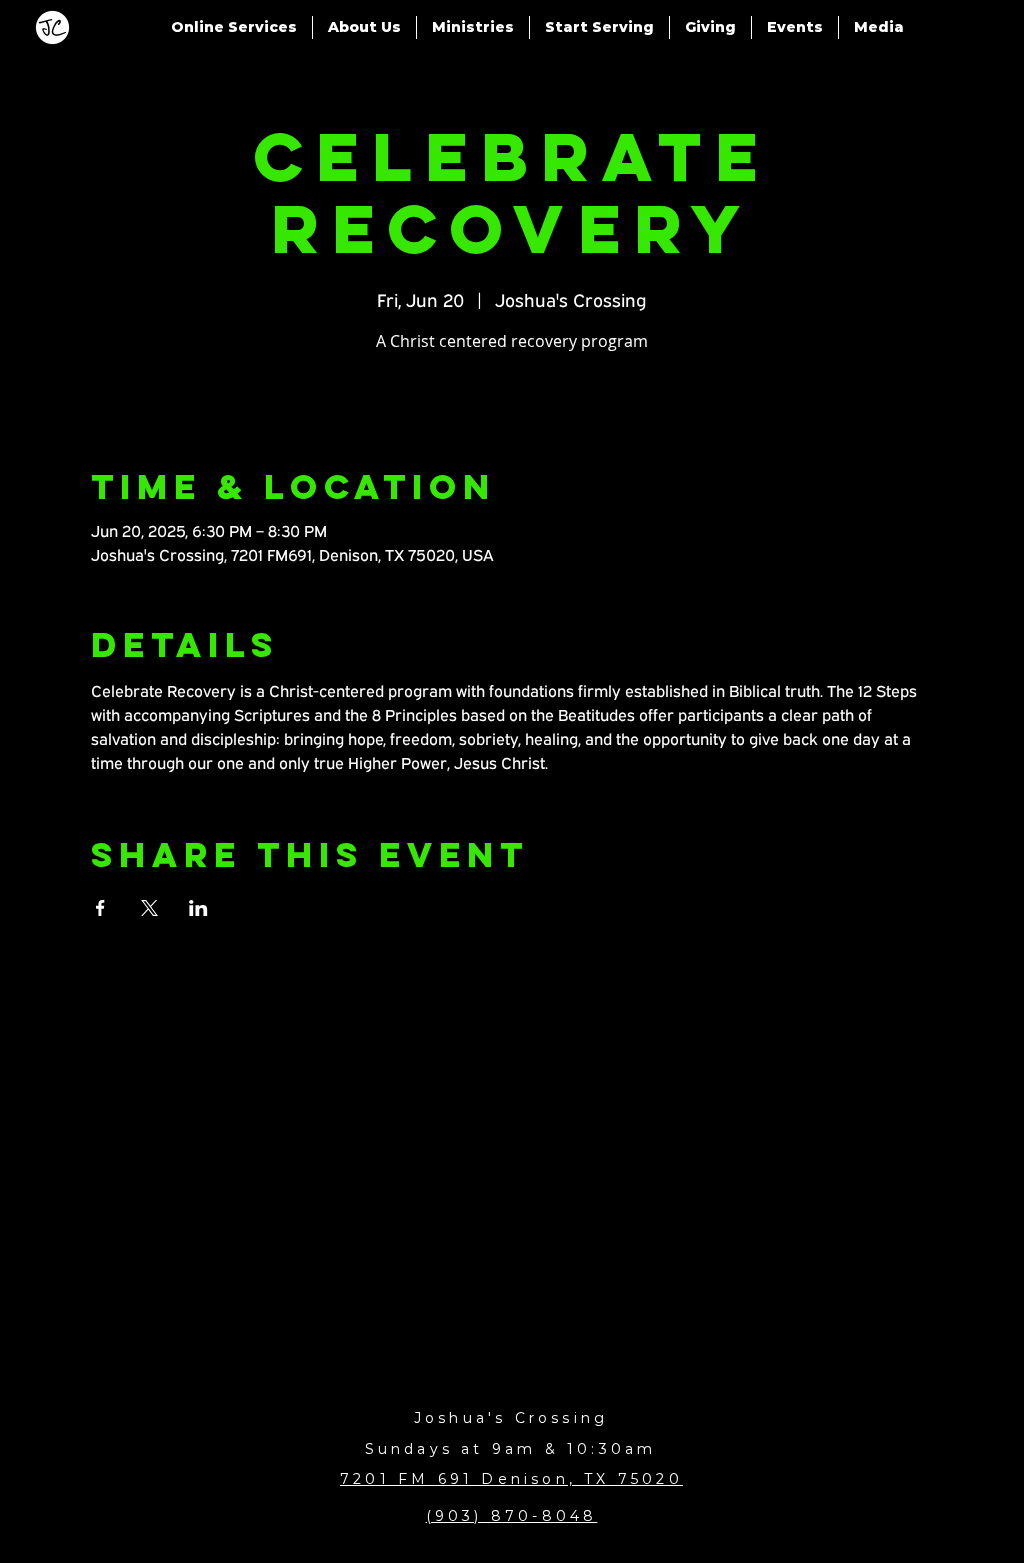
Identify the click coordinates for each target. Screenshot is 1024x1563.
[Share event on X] (149, 908)
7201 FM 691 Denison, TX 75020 (511, 1479)
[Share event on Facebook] (100, 908)
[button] (234, 27)
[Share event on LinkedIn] (198, 908)
